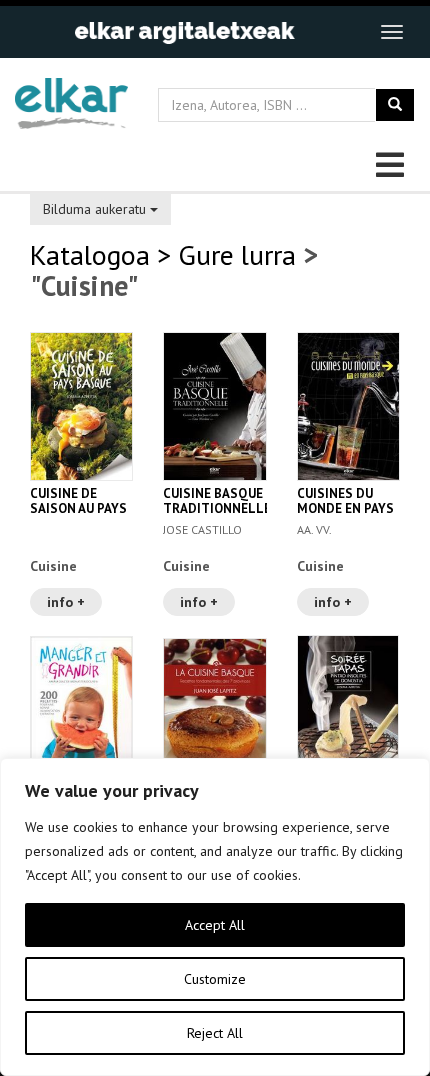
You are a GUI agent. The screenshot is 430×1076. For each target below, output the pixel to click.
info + (66, 602)
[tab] (215, 207)
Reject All (215, 1033)
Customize (215, 979)
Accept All (215, 925)
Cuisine (53, 566)
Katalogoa (90, 254)
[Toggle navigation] (392, 32)
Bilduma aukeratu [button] (96, 209)
